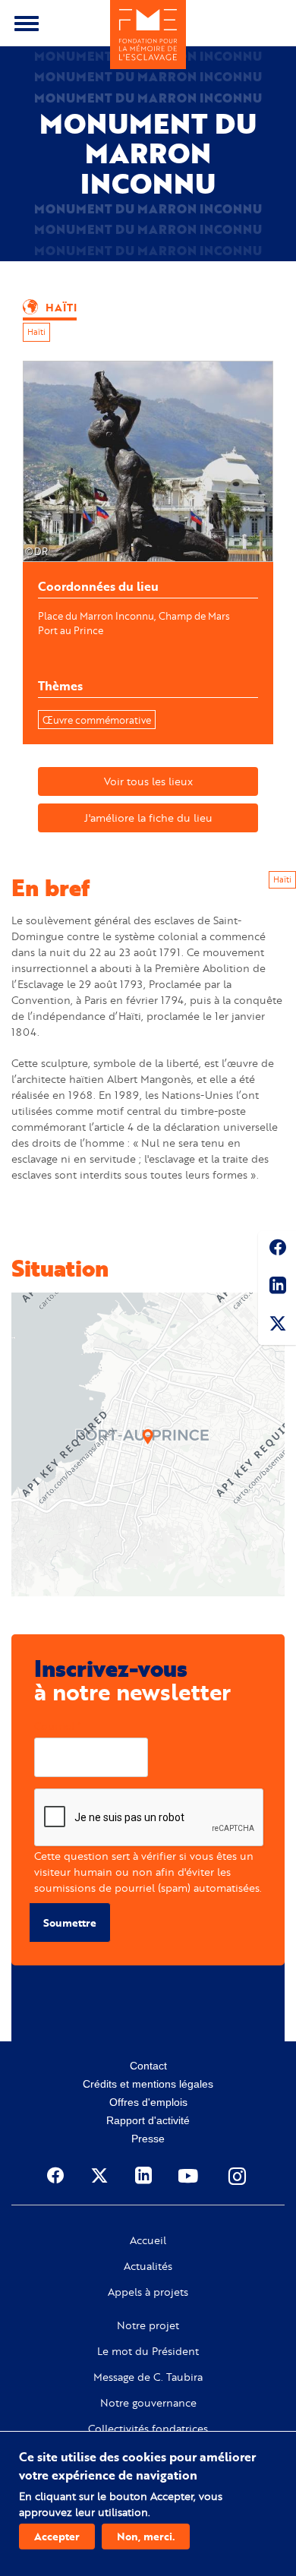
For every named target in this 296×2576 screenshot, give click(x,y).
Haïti (36, 332)
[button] (148, 1437)
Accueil (148, 2240)
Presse (148, 2139)
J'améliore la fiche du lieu (148, 818)
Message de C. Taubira (148, 2377)
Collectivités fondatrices (148, 2429)
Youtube (190, 2176)
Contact (148, 2066)
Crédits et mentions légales (148, 2084)
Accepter (57, 2536)
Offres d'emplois (148, 2102)
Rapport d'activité (148, 2120)
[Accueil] (148, 35)
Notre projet (148, 2325)
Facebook (277, 1250)
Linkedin (277, 1288)
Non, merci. (146, 2536)
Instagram (238, 2176)
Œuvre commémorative (97, 720)
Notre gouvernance (148, 2403)
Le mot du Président (148, 2351)
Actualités (148, 2266)
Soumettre (70, 1923)
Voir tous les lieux (148, 781)
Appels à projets (148, 2292)
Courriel (54, 1726)
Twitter (277, 1326)
